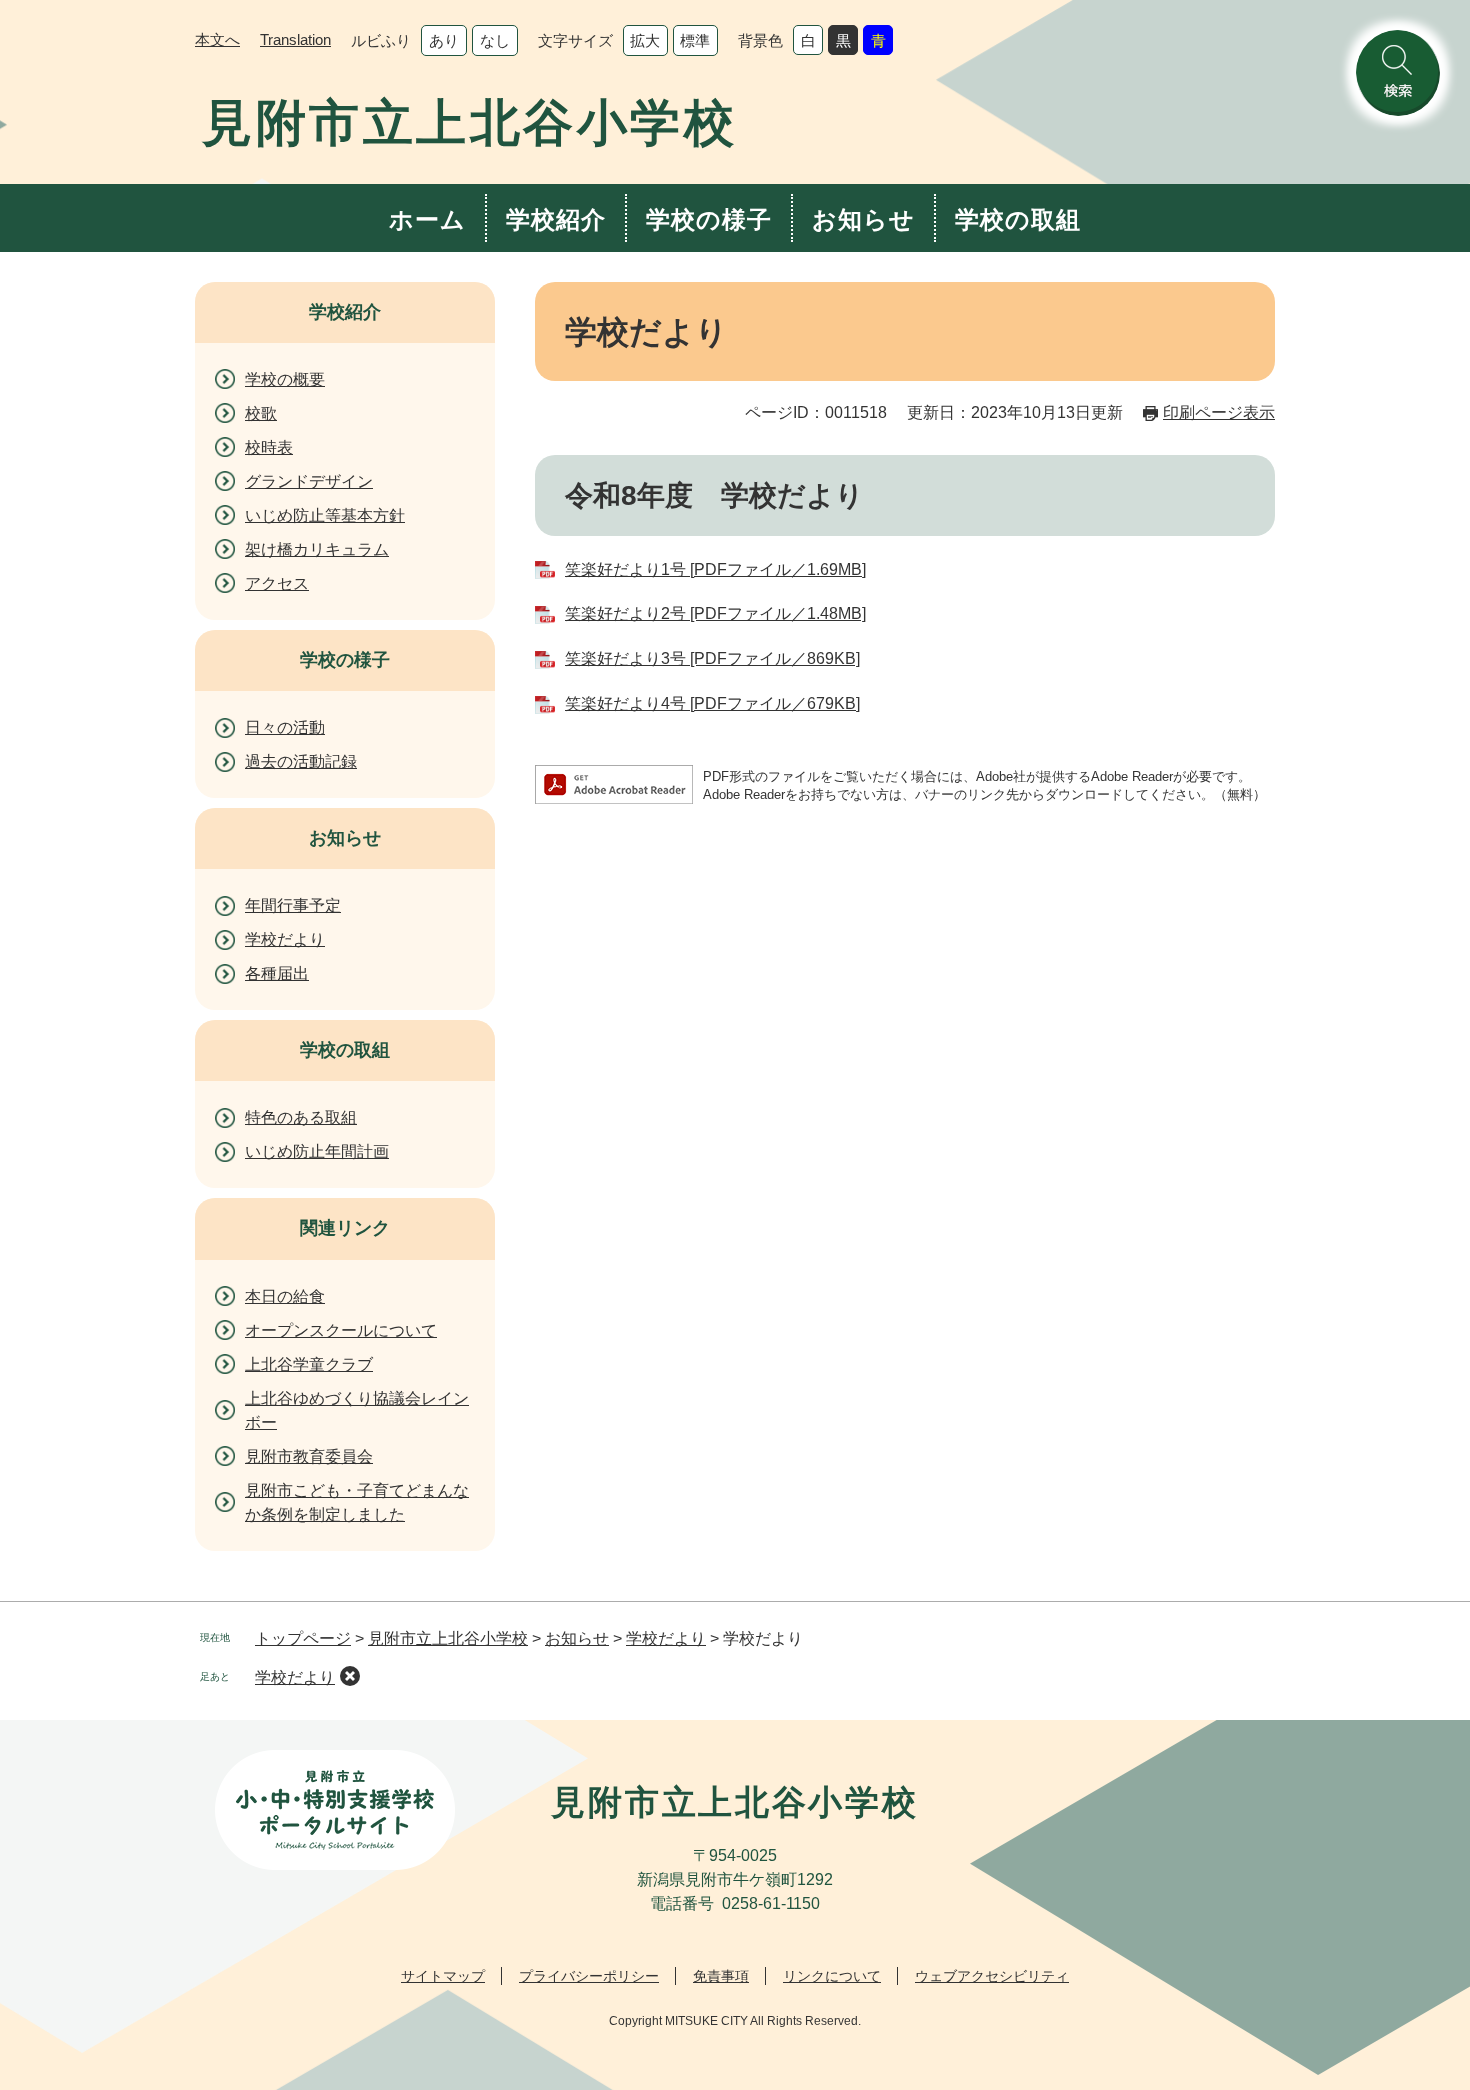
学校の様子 (709, 219)
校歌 (261, 413)
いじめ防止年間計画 (317, 1151)
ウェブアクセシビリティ (992, 1976)
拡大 (645, 40)
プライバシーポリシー (589, 1976)
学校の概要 (285, 379)
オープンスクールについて (341, 1330)
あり (444, 40)
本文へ (217, 39)
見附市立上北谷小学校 (448, 1638)
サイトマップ (443, 1976)
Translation (295, 39)
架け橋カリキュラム (317, 549)
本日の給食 (285, 1296)
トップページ (303, 1638)
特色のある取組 (301, 1117)
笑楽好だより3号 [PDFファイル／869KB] (712, 658)
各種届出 (277, 973)
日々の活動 (285, 727)
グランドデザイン (309, 481)
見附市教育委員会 (309, 1456)
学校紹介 (556, 219)
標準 (695, 40)
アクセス (277, 583)
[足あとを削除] (350, 1676)
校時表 (269, 447)
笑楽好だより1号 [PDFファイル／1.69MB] (715, 569)
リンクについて (832, 1976)
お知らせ (863, 219)
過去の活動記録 (301, 761)
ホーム (427, 219)
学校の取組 (1018, 219)
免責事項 (721, 1976)
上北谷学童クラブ (309, 1364)
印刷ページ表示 (1219, 412)
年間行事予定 (293, 905)
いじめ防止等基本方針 (325, 515)
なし (495, 40)
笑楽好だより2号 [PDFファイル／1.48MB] (715, 613)
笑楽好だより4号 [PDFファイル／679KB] (712, 703)
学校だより (285, 939)
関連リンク (345, 1228)
